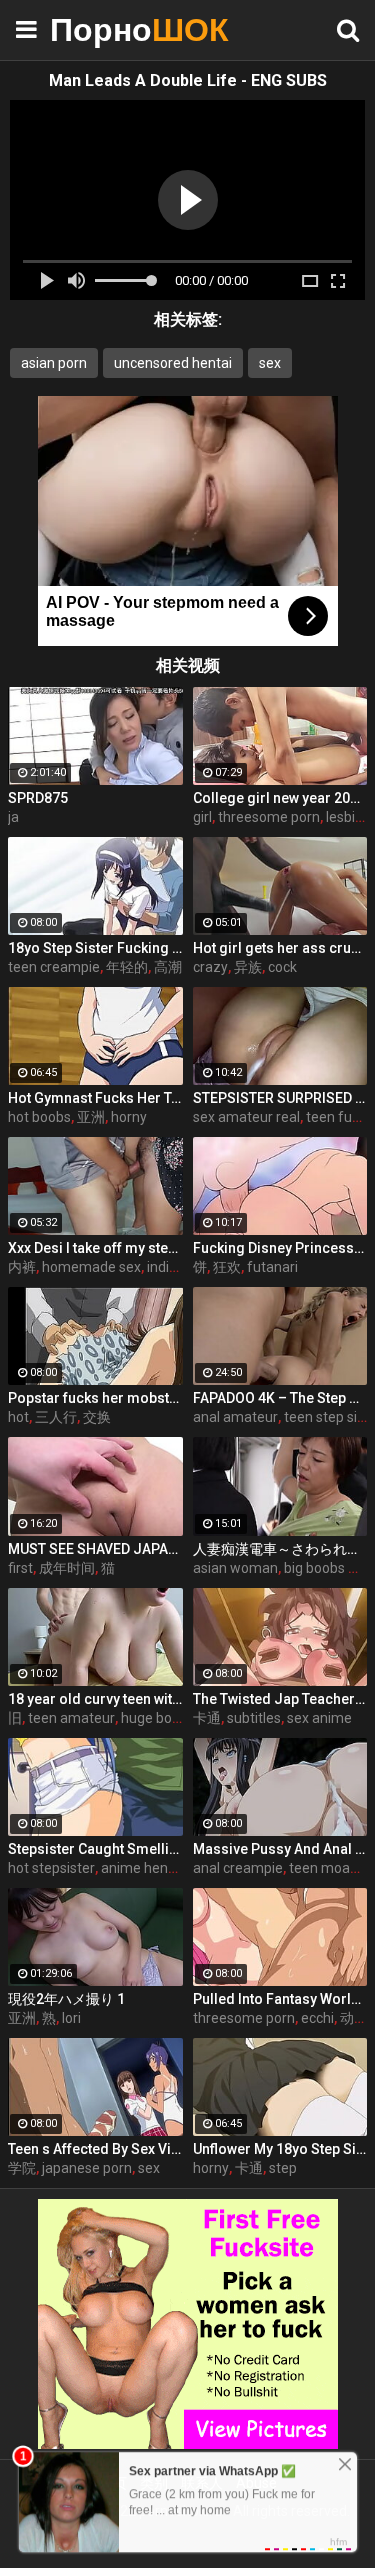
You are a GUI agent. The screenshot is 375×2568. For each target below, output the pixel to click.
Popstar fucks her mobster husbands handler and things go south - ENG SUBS (95, 1398)
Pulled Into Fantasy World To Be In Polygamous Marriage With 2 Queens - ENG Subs (280, 1999)
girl (202, 817)
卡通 (207, 1718)
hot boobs (39, 1117)
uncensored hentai (173, 363)
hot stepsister (51, 1868)
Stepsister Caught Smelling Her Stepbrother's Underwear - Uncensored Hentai (95, 1849)
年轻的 (127, 967)
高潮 (168, 967)
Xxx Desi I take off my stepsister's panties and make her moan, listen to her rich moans (95, 1248)
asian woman (235, 1568)
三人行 (56, 1417)
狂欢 (227, 1267)
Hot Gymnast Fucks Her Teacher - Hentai (95, 1098)
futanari (272, 1267)
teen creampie (54, 967)
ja (13, 817)
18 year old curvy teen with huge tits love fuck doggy (95, 1699)
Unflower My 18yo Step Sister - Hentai (280, 2149)
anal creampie (238, 1868)
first (20, 1568)
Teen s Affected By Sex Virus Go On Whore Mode (95, 2149)
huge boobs (158, 1718)
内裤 (22, 1267)
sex (270, 363)
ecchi (317, 2018)
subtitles (254, 1718)
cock (282, 967)
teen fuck (336, 1117)
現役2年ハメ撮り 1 (66, 1999)
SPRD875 (38, 798)
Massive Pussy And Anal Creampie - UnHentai (280, 1849)
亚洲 (91, 1117)
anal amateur (235, 1417)
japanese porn (87, 2168)
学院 (22, 2168)
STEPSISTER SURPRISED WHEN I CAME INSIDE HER (280, 1098)
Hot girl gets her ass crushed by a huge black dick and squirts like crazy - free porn (280, 948)
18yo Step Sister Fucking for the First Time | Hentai (95, 948)
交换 (97, 1417)
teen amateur (71, 1718)
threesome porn (269, 817)
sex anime (319, 1718)
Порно (100, 29)
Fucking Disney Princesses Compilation (280, 1248)
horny (129, 1117)
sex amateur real (246, 1117)
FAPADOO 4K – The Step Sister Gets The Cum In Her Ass (280, 1398)
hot (18, 1417)
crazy (210, 967)
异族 (248, 967)
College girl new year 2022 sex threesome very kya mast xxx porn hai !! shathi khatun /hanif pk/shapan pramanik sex (280, 798)
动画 (354, 2018)
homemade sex (91, 1267)
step (283, 2168)
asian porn (54, 363)
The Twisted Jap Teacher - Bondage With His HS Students (280, 1699)
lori (71, 2018)
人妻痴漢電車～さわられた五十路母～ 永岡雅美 (280, 1549)
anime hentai (142, 1868)
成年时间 (67, 1568)
